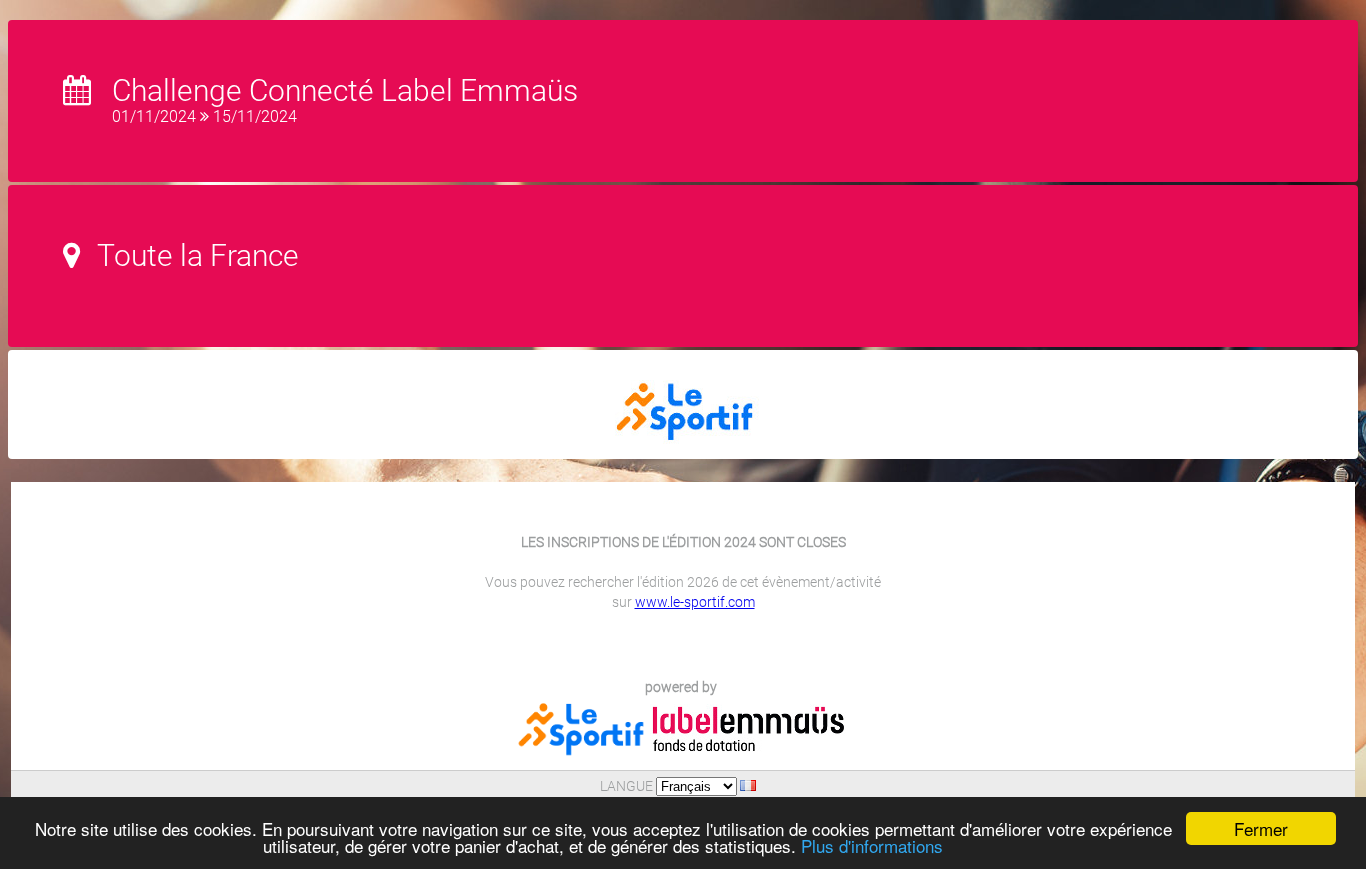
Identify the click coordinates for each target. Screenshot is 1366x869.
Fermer (1261, 828)
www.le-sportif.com (695, 602)
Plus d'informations (872, 845)
